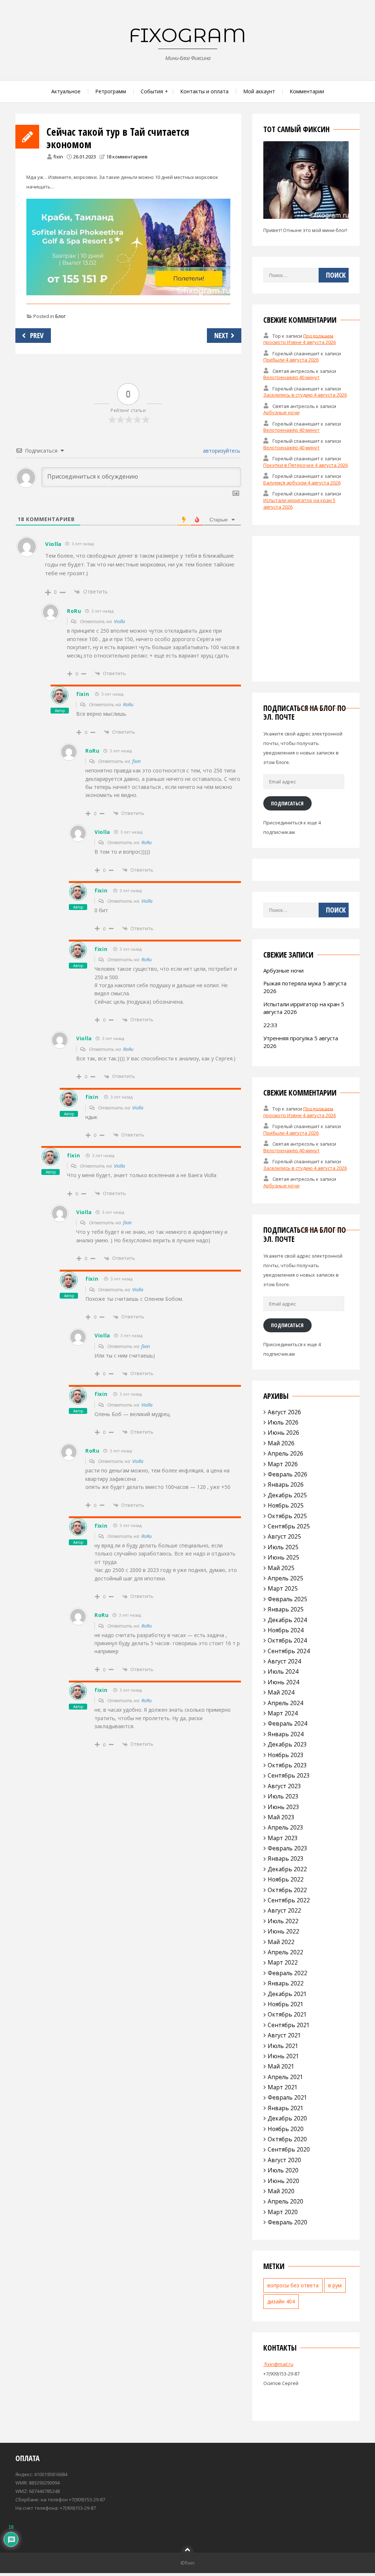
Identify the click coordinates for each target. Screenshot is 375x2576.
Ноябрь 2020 (286, 2129)
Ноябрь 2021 (286, 2004)
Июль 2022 (283, 1921)
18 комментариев (127, 157)
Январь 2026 (286, 1484)
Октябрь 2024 (287, 1640)
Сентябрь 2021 (289, 2025)
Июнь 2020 (283, 2181)
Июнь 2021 (283, 2056)
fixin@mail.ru (278, 2364)
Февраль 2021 (287, 2097)
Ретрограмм (111, 91)
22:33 (270, 1025)
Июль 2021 (283, 2046)
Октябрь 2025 (287, 1516)
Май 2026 (281, 1443)
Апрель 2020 (285, 2201)
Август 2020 (284, 2160)
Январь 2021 (286, 2108)
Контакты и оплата (204, 91)
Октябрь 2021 (287, 2014)
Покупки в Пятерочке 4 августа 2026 (306, 465)
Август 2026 (284, 1412)
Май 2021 (281, 2066)
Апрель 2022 (285, 1952)
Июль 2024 (283, 1671)
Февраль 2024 (287, 1723)
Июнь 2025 (283, 1557)
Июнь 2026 (283, 1433)
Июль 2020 (283, 2170)
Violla (119, 621)
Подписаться (287, 803)
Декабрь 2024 (287, 1620)
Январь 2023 (286, 1858)
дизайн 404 (281, 2301)
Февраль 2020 (287, 2222)
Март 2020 (283, 2212)
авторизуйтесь (221, 451)
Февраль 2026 (287, 1474)
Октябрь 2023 (287, 1765)
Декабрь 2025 (287, 1495)
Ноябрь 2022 (286, 1879)
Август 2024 (284, 1661)
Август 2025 (284, 1536)
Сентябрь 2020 (289, 2149)
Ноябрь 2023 (286, 1755)
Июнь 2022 (283, 1931)
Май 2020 (281, 2191)
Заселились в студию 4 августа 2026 (305, 395)
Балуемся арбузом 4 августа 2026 (302, 483)
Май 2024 (281, 1692)
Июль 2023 (283, 1796)
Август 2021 (284, 2035)
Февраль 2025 (287, 1599)
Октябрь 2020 (287, 2139)
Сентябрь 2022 (289, 1900)
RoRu (128, 704)
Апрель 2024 (285, 1703)
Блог (60, 316)
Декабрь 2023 (287, 1744)
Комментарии (307, 91)
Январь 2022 (286, 1983)
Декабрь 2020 (287, 2118)
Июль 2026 (283, 1422)
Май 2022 (281, 1942)
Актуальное (66, 91)
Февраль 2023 (287, 1848)
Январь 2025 (286, 1609)
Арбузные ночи (281, 412)
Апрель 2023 (285, 1827)
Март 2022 (283, 1962)
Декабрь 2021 (287, 1994)
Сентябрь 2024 (289, 1651)
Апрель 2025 (285, 1578)
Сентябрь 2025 (289, 1526)
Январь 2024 (286, 1734)
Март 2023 (283, 1838)
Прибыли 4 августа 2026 (291, 360)
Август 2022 (284, 1910)
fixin (58, 157)
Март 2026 (283, 1464)
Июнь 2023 (283, 1807)
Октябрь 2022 (287, 1890)
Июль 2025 (283, 1547)
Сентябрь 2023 (289, 1775)
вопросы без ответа (293, 2285)
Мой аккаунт (259, 91)
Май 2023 (281, 1817)
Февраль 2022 (287, 1973)
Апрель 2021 (285, 2077)
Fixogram (187, 35)
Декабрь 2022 (287, 1869)
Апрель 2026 (285, 1453)
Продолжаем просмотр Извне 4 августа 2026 (300, 339)
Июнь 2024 (283, 1682)
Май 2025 (281, 1568)
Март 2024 (283, 1713)
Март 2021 (283, 2087)
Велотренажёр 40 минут (292, 377)
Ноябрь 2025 (286, 1505)
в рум (335, 2285)
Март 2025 (283, 1588)
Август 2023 (284, 1786)
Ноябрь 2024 (286, 1630)
